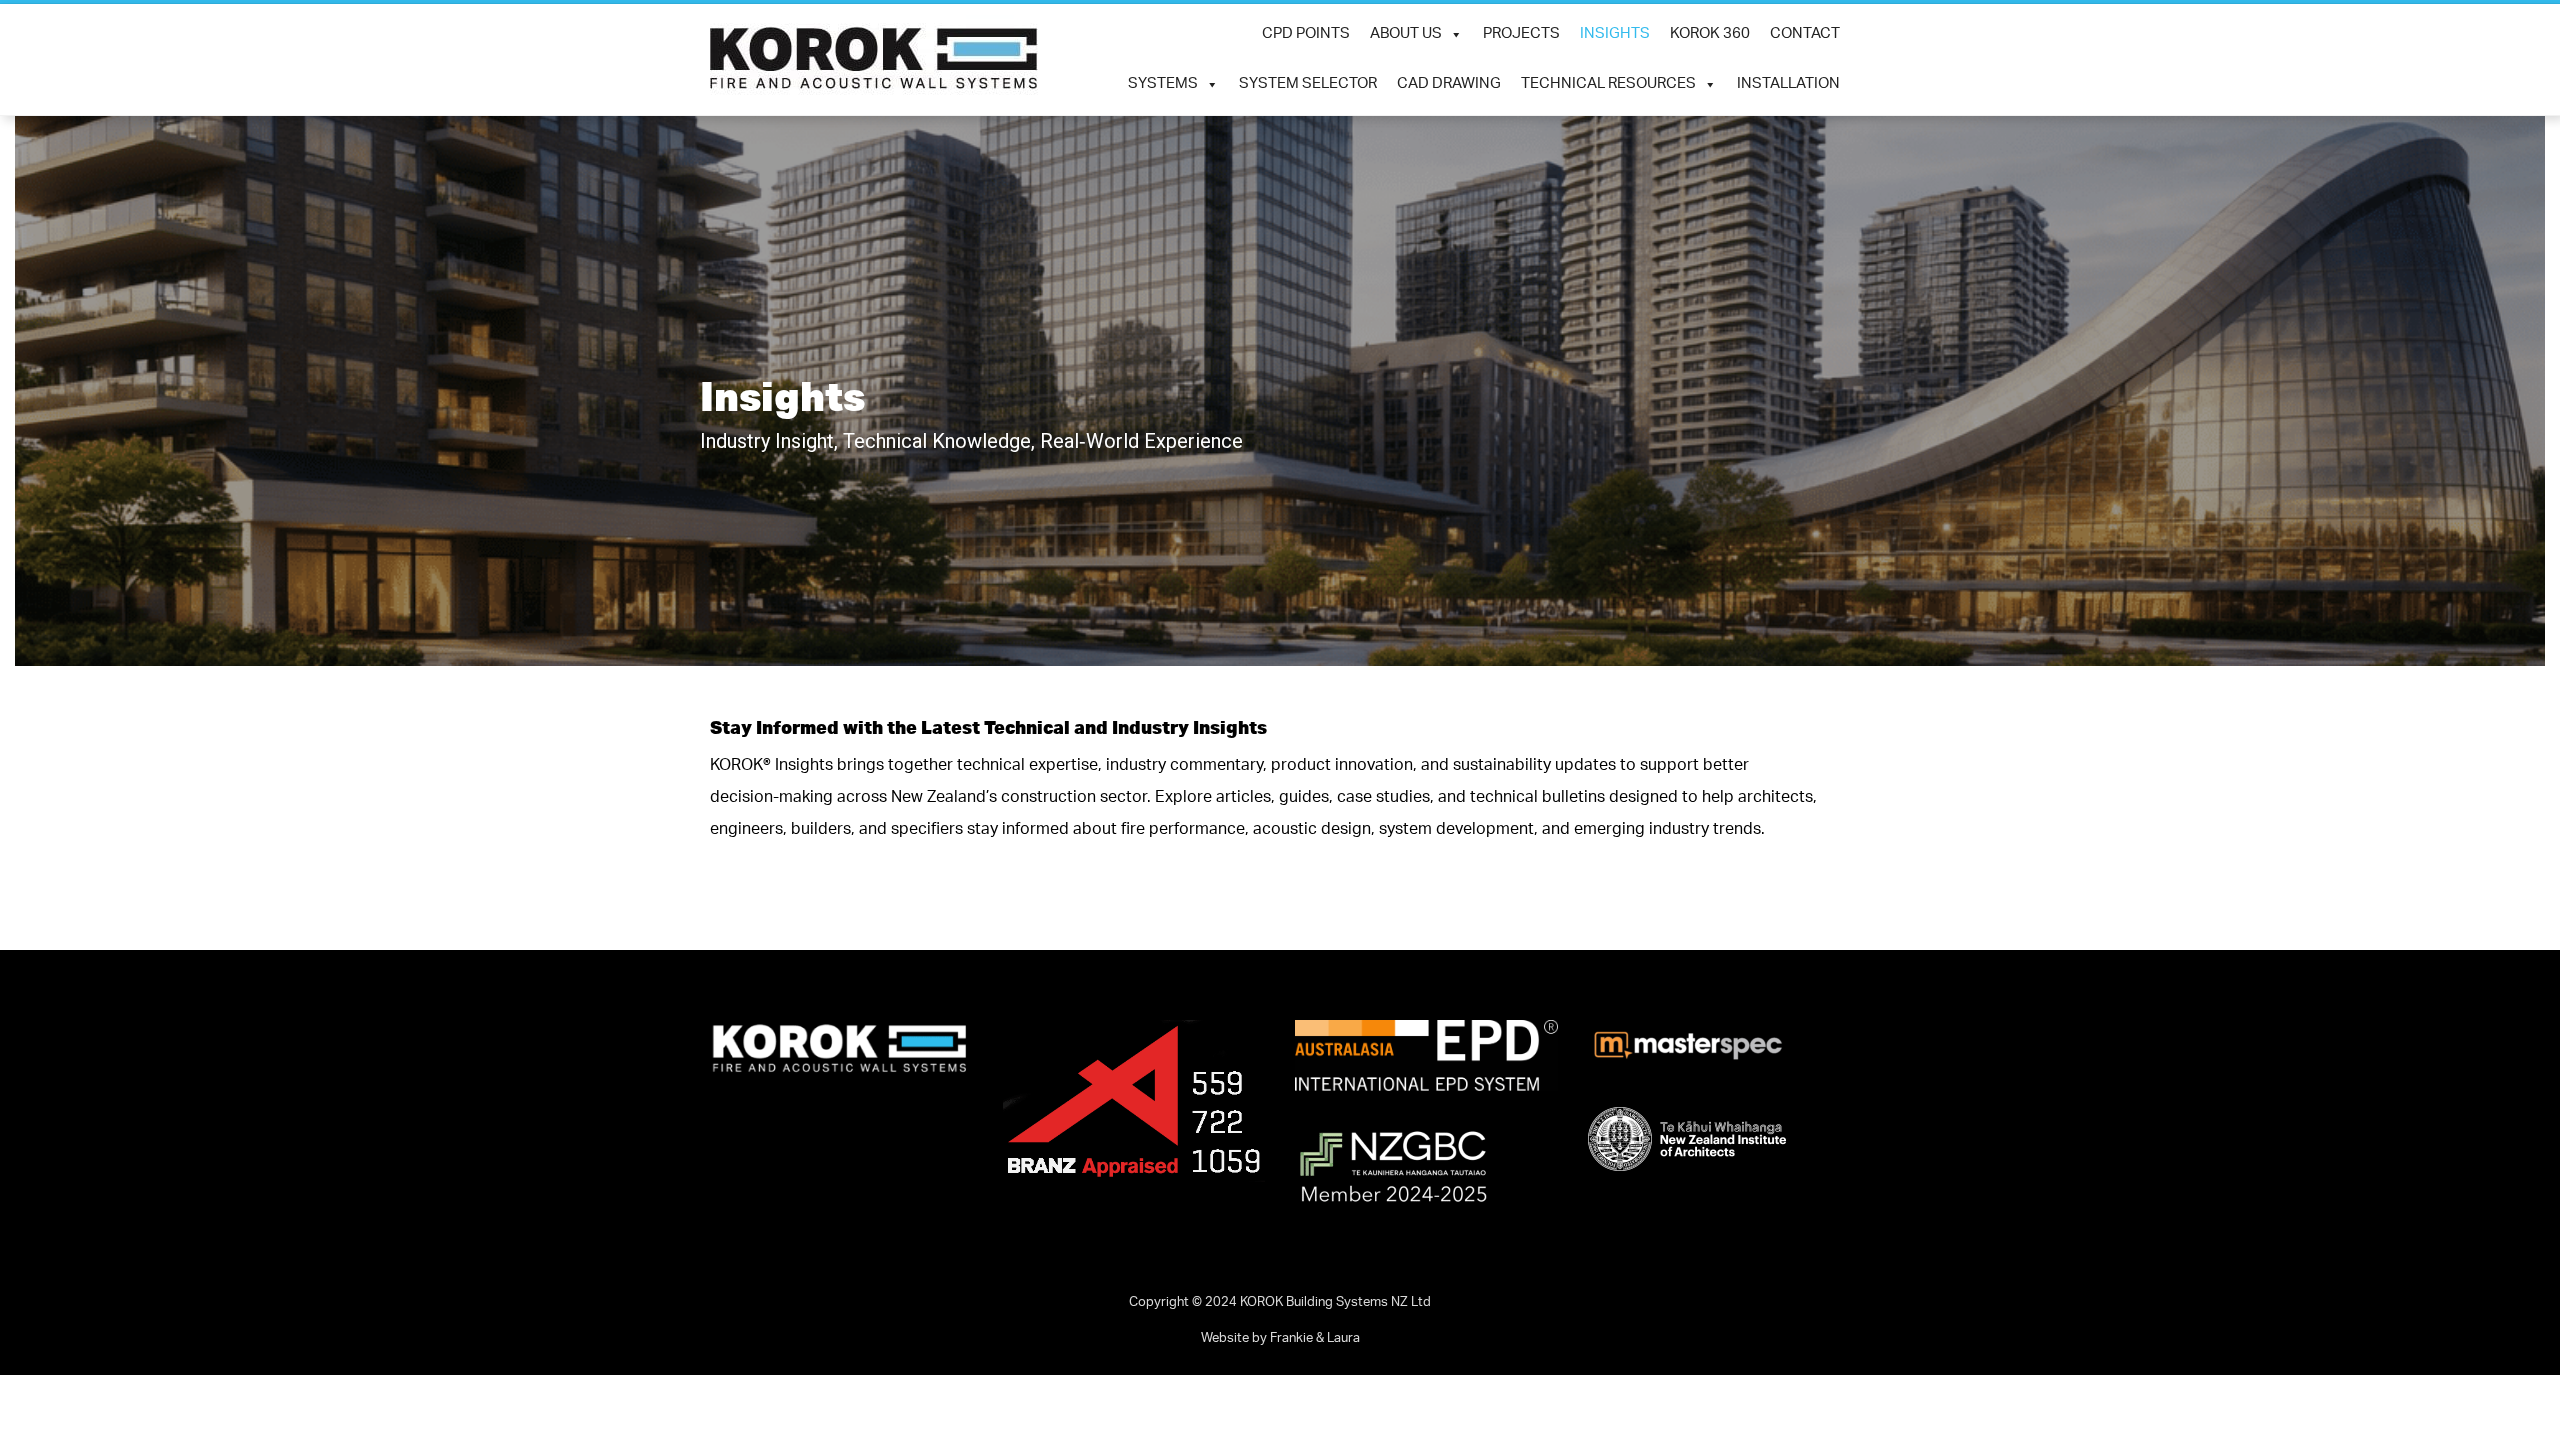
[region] (1280, 391)
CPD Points (1306, 34)
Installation (1788, 84)
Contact (1805, 34)
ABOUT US (1406, 34)
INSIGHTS (1615, 34)
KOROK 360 (1710, 34)
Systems (1163, 84)
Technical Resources (1608, 84)
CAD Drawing (1449, 84)
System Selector (1308, 84)
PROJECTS (1521, 34)
